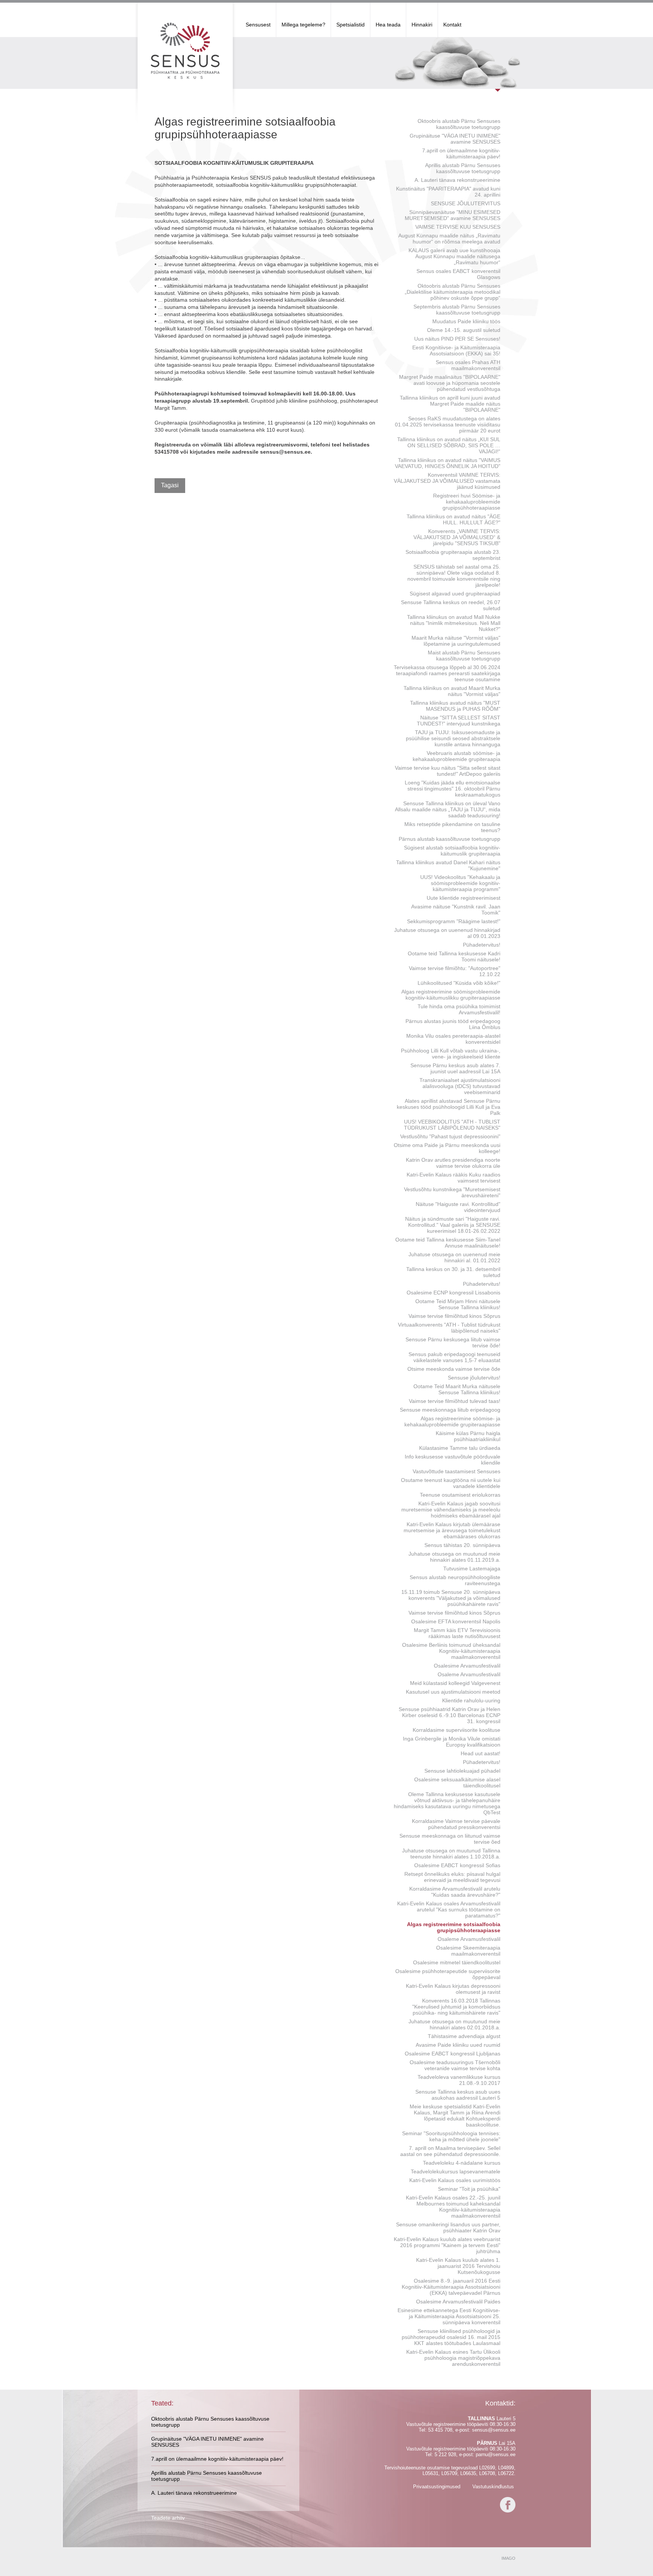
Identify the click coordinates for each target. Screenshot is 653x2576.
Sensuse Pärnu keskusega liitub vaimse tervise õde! (453, 1342)
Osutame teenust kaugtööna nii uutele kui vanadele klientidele (451, 1483)
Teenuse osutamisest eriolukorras (460, 1495)
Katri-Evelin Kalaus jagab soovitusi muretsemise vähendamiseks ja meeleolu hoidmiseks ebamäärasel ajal (451, 1510)
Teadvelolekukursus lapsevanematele (456, 2171)
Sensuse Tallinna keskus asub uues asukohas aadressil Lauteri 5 (458, 2095)
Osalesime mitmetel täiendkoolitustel (457, 1962)
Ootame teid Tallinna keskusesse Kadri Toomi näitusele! (454, 956)
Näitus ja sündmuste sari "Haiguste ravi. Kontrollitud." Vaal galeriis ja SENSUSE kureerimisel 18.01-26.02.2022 (453, 1225)
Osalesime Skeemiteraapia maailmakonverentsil (468, 1951)
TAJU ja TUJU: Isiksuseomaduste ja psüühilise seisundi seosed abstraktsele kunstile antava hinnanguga (453, 738)
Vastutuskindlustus (493, 2487)
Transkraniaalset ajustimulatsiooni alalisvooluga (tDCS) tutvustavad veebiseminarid (460, 1086)
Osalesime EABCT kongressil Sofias (457, 1865)
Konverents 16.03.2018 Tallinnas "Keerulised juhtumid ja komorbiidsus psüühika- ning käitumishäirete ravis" (456, 2007)
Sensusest (258, 25)
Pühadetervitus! (482, 945)
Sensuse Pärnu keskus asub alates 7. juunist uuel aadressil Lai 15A (455, 1068)
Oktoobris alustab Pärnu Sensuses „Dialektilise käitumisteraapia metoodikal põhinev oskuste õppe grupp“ (453, 292)
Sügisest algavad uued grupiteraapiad (455, 594)
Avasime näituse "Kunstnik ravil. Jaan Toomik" (456, 910)
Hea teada (388, 25)
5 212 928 (445, 2454)
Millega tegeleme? (303, 25)
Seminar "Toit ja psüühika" (469, 2189)
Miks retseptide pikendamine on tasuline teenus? (452, 827)
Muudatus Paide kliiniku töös (466, 321)
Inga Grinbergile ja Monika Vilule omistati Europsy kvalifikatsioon (452, 1742)
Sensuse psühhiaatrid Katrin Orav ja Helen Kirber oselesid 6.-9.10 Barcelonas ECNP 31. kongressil (450, 1715)
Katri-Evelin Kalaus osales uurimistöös (455, 2180)
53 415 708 (440, 2430)
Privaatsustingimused (437, 2487)
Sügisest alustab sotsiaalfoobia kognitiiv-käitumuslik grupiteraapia (452, 851)
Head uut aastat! (480, 1753)
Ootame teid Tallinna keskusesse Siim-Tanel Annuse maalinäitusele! (448, 1243)
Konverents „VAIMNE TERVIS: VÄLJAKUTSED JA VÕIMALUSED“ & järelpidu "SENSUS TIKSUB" (457, 537)
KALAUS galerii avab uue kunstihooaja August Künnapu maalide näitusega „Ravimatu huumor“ (454, 256)
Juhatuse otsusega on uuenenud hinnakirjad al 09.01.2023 (447, 933)
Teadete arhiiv (168, 2518)
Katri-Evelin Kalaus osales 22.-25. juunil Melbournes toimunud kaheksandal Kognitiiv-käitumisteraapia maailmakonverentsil (453, 2207)
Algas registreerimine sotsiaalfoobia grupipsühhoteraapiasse (454, 1927)
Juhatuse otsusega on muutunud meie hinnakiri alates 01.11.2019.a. (454, 1557)
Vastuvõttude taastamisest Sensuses (456, 1471)
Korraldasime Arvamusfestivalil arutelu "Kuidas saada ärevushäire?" (455, 1892)
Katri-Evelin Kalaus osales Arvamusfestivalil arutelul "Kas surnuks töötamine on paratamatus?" (449, 1910)
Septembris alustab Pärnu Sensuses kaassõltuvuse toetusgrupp (457, 310)
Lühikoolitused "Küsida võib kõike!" (459, 983)
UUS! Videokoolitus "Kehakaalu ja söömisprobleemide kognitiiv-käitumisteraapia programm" (460, 883)
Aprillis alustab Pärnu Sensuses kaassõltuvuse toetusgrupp (463, 168)
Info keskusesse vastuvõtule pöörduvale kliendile (453, 1460)
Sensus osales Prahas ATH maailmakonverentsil (468, 365)
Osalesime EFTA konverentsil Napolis (456, 1621)
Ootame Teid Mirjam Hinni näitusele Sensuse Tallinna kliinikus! (458, 1304)
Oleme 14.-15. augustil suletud (464, 330)
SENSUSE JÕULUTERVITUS (466, 203)
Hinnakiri (422, 25)
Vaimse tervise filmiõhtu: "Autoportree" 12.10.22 (455, 971)
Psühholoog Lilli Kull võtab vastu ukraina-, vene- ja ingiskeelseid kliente (451, 1054)
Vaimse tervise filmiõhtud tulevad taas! (455, 1401)
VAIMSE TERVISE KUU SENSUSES (458, 227)
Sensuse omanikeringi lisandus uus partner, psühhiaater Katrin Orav (448, 2227)
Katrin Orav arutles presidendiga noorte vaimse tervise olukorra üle (453, 1163)
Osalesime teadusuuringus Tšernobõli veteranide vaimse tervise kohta (455, 2065)
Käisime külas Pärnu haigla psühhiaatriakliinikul (468, 1436)
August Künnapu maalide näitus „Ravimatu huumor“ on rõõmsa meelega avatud (449, 239)
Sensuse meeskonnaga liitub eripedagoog (450, 1410)
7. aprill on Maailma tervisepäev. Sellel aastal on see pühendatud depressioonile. (450, 2151)
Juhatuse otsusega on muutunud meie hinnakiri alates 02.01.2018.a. (454, 2024)
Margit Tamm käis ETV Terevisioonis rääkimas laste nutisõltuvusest (457, 1633)
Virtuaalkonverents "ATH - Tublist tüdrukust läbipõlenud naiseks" (449, 1328)
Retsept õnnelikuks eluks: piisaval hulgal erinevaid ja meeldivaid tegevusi (452, 1877)
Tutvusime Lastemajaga (472, 1569)
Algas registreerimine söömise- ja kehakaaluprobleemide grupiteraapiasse (452, 1421)
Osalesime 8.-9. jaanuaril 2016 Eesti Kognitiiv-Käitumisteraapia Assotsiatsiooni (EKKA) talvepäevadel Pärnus (451, 2287)
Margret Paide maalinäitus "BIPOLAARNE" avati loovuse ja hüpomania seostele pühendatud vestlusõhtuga (450, 383)
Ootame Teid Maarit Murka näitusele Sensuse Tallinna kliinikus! (457, 1389)
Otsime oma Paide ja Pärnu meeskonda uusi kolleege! (447, 1148)
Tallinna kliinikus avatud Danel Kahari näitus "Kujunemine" (448, 865)
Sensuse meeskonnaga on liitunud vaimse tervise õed (450, 1839)
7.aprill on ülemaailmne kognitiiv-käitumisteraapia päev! (461, 153)
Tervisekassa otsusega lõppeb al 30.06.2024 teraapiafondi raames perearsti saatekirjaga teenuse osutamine (447, 673)
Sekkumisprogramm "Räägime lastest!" (454, 921)
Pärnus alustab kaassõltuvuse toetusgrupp (450, 839)
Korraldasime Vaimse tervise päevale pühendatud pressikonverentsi (456, 1824)
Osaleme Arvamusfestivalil (469, 1674)
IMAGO (508, 2558)
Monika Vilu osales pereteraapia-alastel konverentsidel (453, 1039)
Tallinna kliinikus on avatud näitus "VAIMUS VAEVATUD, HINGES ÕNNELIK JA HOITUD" (448, 463)
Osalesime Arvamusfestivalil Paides (458, 2302)
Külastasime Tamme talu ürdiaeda (460, 1448)
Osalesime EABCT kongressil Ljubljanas (453, 2054)
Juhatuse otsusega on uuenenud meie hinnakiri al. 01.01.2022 (454, 1257)
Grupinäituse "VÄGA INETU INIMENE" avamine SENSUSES (455, 139)
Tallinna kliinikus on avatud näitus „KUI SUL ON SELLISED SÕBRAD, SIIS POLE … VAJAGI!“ (449, 445)
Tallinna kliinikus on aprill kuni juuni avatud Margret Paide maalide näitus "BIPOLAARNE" (450, 404)
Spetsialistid (350, 25)
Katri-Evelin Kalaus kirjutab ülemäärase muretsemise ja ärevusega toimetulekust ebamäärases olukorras (452, 1530)
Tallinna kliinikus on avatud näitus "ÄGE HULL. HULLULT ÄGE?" (453, 519)
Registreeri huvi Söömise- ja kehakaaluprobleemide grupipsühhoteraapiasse (467, 502)
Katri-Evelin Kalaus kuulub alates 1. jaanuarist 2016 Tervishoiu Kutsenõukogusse (458, 2266)
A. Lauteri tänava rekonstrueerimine (457, 180)
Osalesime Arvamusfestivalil (467, 1666)
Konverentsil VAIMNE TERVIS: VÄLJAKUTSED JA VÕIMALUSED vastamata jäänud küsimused (447, 481)
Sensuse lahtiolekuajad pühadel (462, 1771)
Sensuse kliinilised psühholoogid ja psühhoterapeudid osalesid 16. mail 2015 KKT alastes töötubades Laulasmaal (451, 2337)
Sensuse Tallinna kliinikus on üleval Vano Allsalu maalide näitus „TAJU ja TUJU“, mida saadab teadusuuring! (448, 809)
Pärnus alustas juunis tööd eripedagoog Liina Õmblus (453, 1024)
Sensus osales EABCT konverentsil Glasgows (458, 274)
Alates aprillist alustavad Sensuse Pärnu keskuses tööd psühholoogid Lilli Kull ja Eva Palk (449, 1107)
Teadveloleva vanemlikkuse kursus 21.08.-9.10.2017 (459, 2080)
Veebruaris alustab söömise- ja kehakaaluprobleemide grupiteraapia (456, 756)
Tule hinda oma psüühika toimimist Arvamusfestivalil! (459, 1009)
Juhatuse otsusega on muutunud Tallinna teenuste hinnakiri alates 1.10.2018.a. (451, 1854)
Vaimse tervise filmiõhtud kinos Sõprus (454, 1316)
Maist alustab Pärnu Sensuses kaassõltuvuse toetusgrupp (464, 656)
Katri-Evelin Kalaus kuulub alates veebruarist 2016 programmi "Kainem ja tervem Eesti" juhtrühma (447, 2245)
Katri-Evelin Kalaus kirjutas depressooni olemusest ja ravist (453, 1989)
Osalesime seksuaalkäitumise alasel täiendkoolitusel (457, 1782)
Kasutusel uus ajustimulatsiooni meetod (453, 1692)
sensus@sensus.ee (494, 2430)
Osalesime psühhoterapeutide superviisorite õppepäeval (448, 1974)
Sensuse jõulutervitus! (474, 1378)
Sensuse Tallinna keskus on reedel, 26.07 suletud (451, 605)
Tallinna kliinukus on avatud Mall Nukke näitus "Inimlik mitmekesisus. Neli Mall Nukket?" (454, 623)
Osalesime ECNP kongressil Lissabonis (453, 1293)
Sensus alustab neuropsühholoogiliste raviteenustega (455, 1580)
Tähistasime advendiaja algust (464, 2036)
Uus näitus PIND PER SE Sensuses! (457, 339)
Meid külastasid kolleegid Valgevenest (455, 1683)
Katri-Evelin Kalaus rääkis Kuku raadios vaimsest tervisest (453, 1178)
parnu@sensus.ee (496, 2454)
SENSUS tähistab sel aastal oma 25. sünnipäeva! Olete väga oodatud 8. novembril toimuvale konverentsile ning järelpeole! (454, 576)
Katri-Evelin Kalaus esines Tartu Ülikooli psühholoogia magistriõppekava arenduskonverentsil (453, 2358)
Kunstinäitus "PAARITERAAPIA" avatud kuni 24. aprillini (448, 192)
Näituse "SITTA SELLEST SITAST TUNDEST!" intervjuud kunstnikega (459, 721)
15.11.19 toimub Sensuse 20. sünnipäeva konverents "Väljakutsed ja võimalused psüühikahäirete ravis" (451, 1598)
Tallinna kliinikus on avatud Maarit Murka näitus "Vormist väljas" (452, 691)
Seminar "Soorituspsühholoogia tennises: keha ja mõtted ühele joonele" (451, 2136)
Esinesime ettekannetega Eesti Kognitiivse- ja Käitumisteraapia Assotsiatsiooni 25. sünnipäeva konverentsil (449, 2316)
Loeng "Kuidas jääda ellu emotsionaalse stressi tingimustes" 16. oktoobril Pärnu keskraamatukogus (453, 789)
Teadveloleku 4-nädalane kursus (462, 2163)
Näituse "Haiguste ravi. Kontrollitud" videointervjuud (458, 1207)
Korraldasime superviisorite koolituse (456, 1730)
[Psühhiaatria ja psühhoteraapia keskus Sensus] (185, 51)
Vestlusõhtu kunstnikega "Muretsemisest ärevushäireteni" (452, 1192)
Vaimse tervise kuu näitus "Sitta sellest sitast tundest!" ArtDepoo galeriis (448, 771)
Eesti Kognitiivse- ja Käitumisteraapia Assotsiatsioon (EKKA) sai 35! (456, 350)
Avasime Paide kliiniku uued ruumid (458, 2045)
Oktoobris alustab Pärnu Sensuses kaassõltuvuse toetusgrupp (459, 124)
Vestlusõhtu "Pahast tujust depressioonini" (450, 1136)
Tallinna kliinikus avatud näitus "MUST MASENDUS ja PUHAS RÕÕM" (455, 706)
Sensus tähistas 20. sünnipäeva (462, 1545)
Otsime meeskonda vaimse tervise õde (454, 1369)
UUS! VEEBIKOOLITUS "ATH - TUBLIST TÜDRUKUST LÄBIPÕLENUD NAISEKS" (452, 1125)
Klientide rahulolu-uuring (471, 1700)
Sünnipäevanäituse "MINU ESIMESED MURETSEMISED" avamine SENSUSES (453, 215)
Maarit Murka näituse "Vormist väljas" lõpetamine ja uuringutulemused (456, 641)
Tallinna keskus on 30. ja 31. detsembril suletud (453, 1272)
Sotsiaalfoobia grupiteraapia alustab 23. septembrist (453, 555)
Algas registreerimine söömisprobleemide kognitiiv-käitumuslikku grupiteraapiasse (451, 995)
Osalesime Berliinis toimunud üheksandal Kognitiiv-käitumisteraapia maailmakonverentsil (451, 1651)
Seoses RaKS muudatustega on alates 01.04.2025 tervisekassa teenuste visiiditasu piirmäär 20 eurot (448, 425)
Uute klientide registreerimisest (463, 898)
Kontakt (452, 25)
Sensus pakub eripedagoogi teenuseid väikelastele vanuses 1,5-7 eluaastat (454, 1357)
